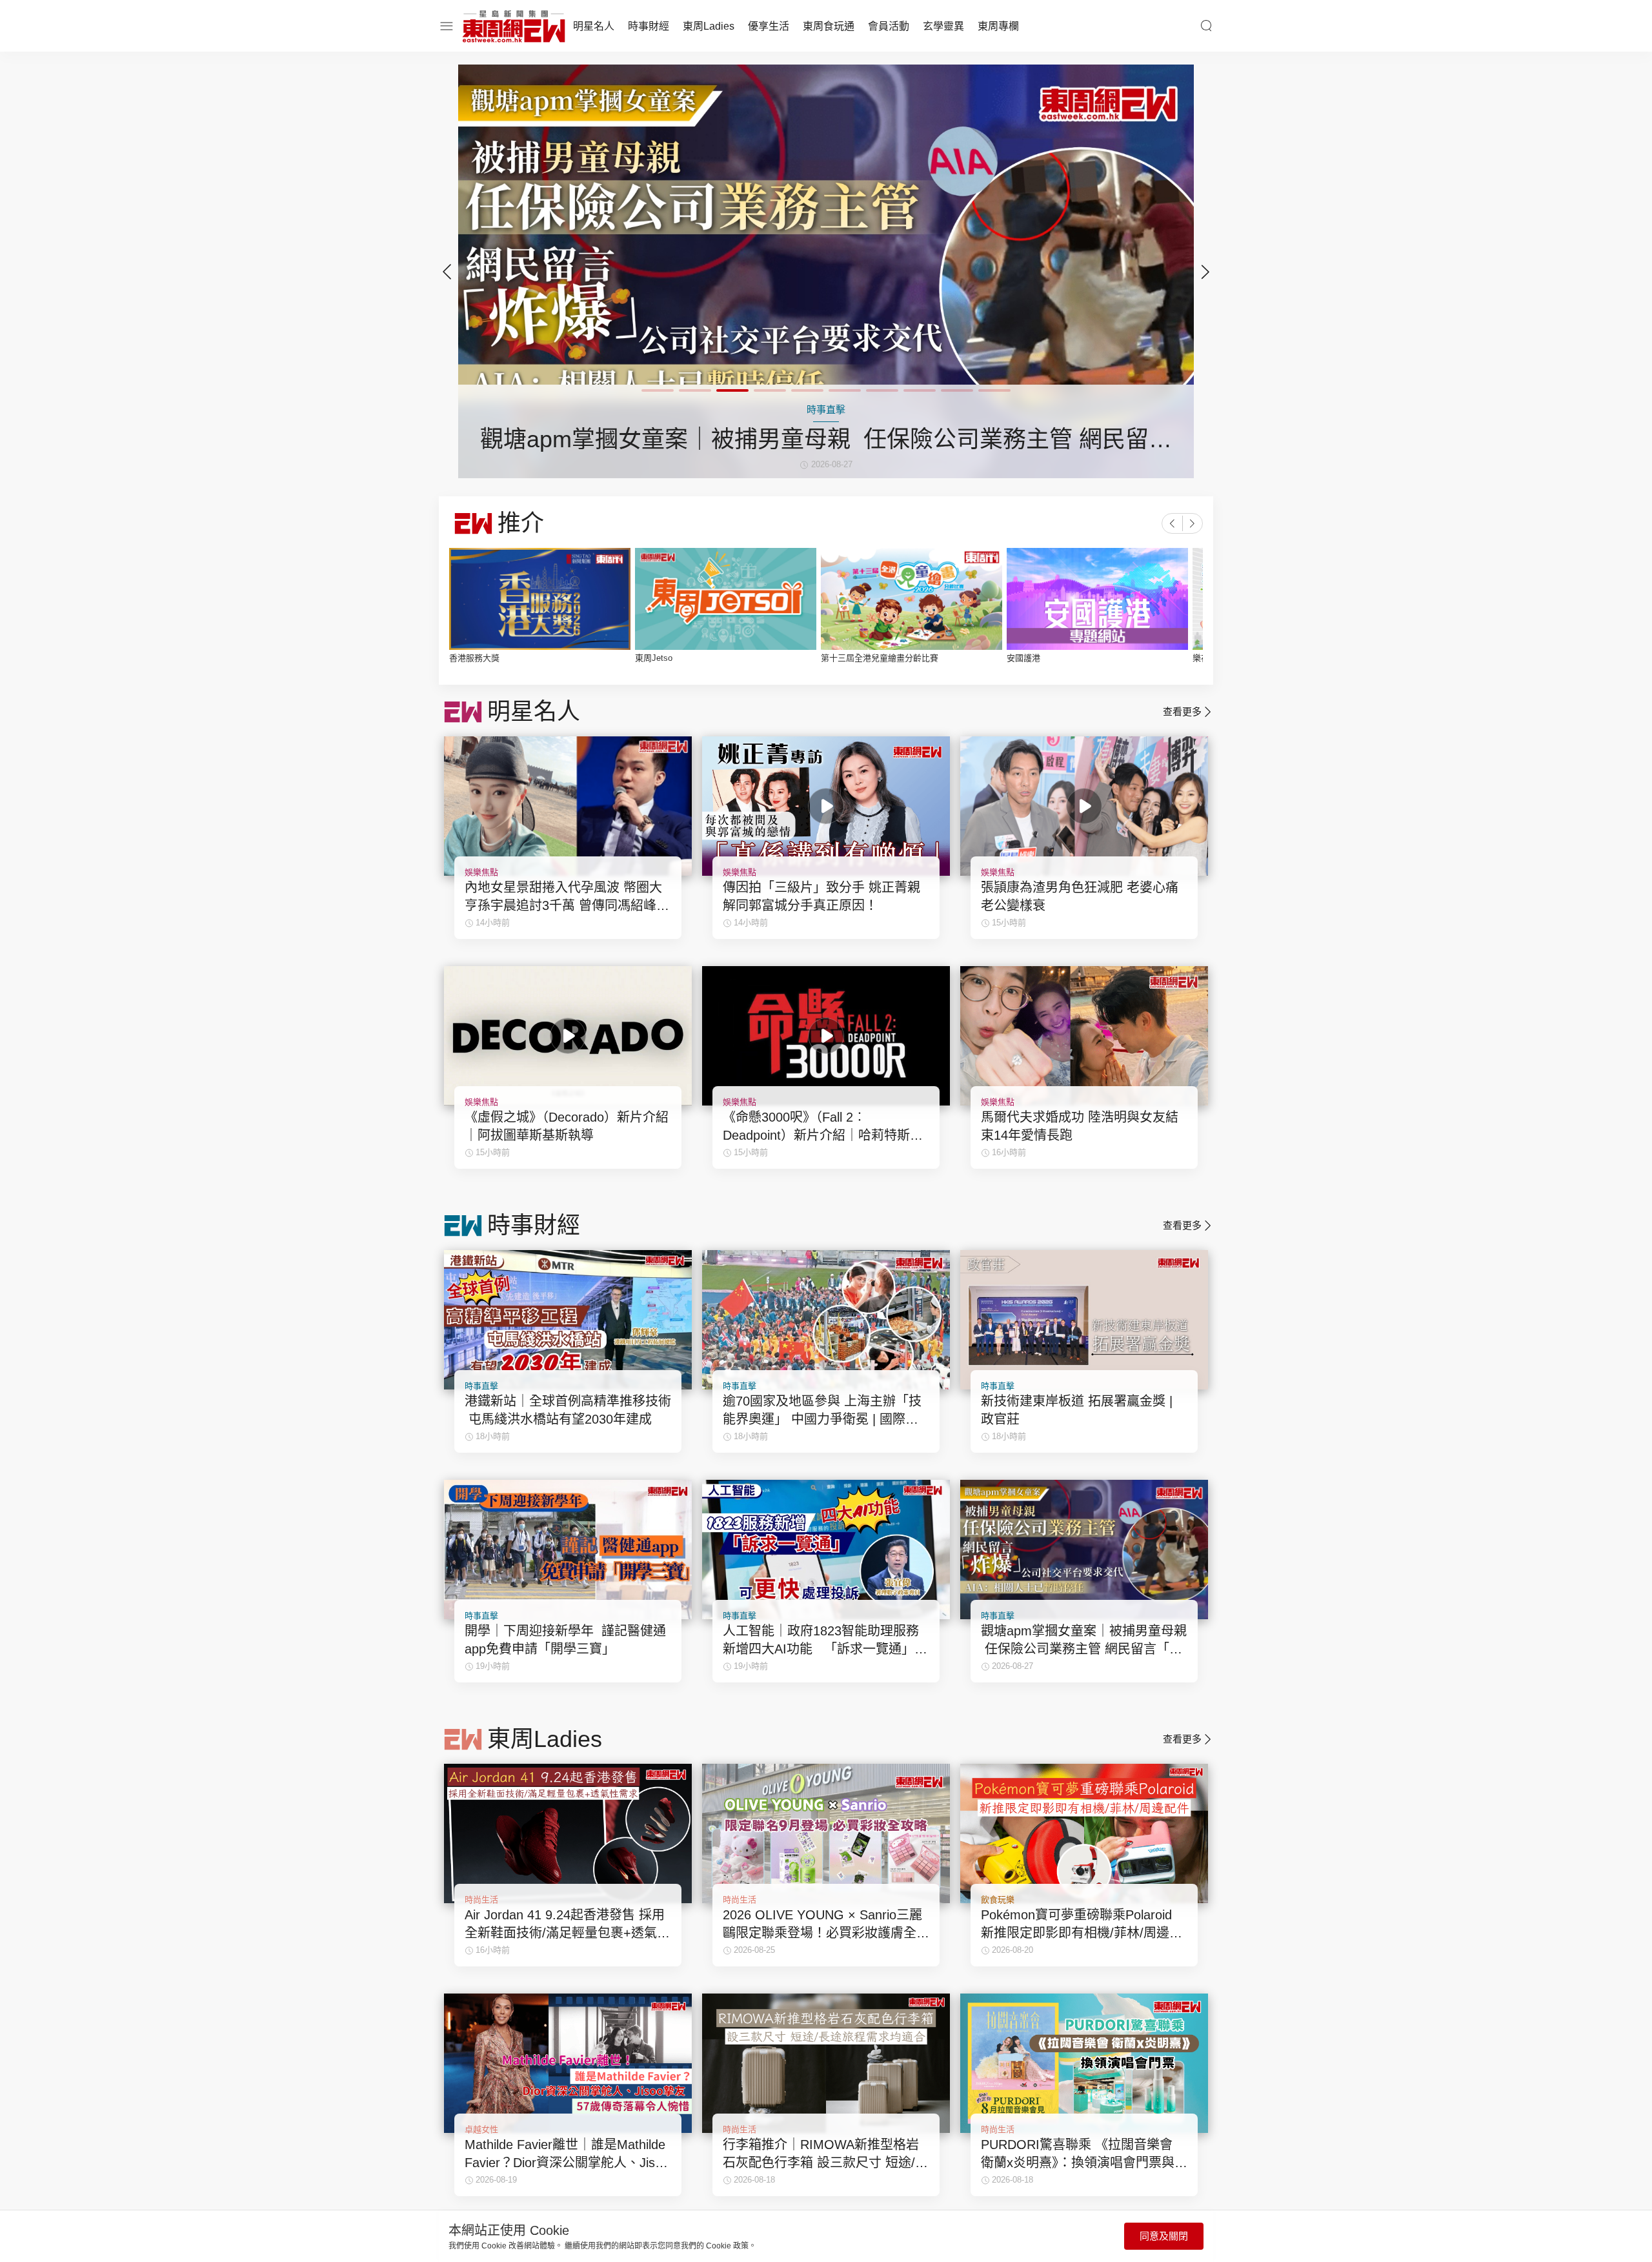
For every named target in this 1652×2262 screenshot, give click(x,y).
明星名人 (594, 26)
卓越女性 (481, 2129)
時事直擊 (481, 1386)
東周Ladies (709, 26)
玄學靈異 (943, 26)
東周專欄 (998, 26)
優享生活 (769, 26)
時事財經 (649, 26)
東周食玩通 (829, 26)
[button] (1205, 272)
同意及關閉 (1164, 2236)
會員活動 (889, 26)
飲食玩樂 (998, 1900)
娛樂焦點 (481, 872)
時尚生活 (481, 1900)
